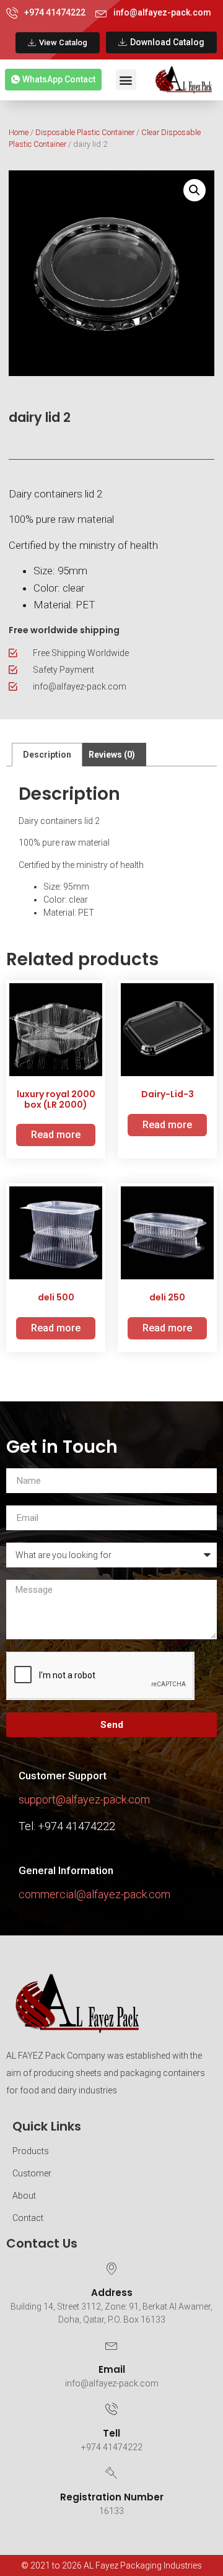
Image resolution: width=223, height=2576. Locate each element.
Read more (56, 1135)
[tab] (47, 755)
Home (19, 132)
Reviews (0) (112, 755)
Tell (111, 2433)
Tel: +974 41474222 (67, 1826)
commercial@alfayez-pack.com (94, 1894)
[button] (126, 80)
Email (112, 2369)
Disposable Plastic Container (85, 132)
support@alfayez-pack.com (84, 1799)
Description (47, 755)
